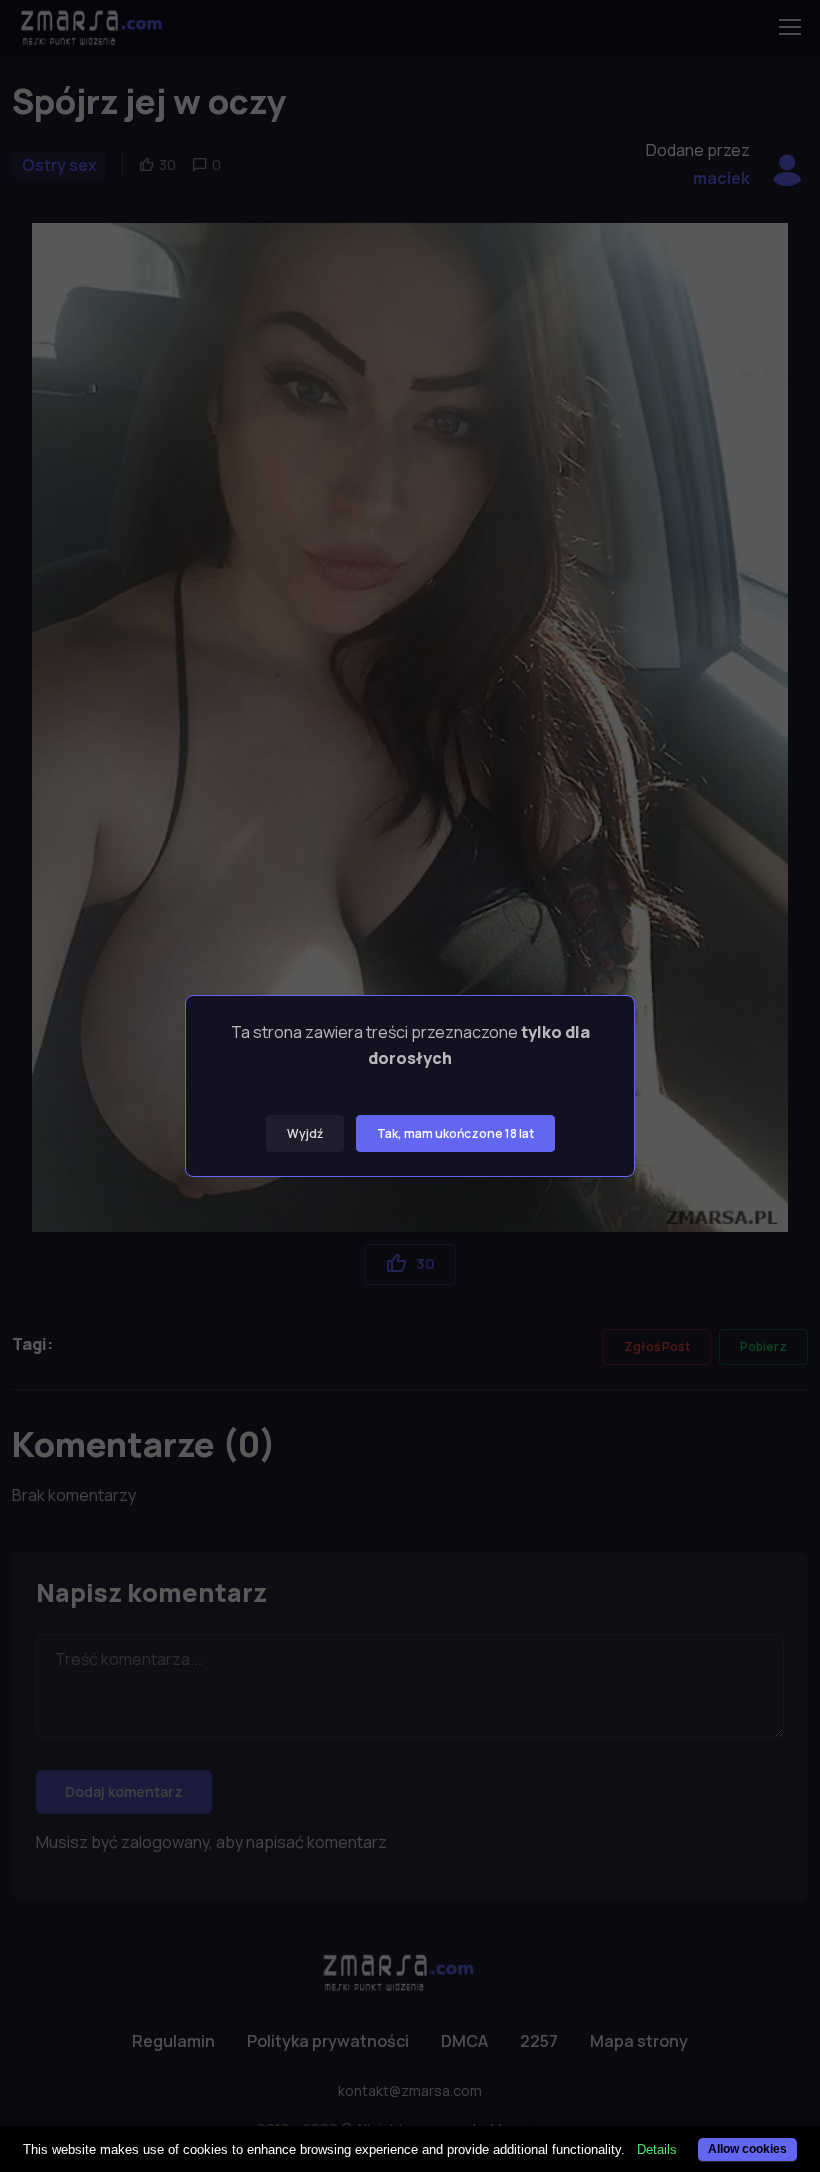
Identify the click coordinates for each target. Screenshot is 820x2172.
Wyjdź (305, 1133)
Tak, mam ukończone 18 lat (455, 1133)
